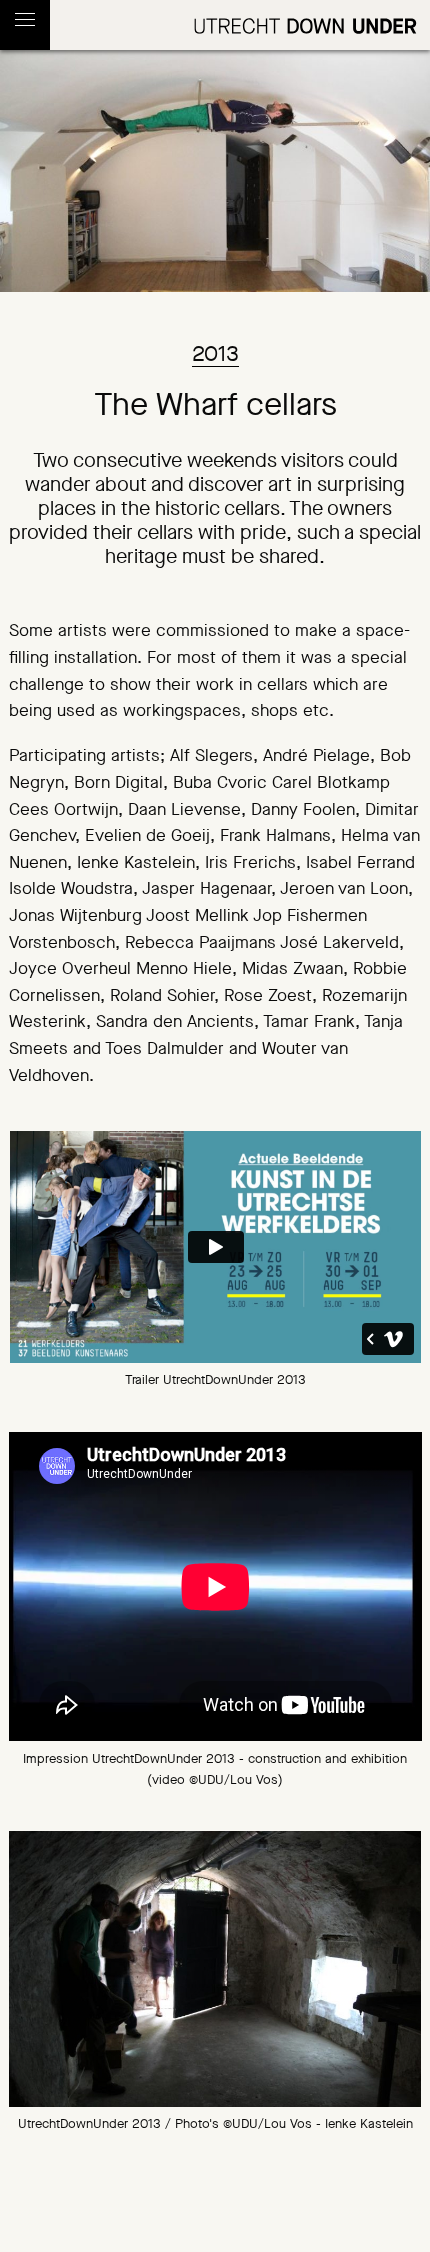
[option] (215, 1968)
